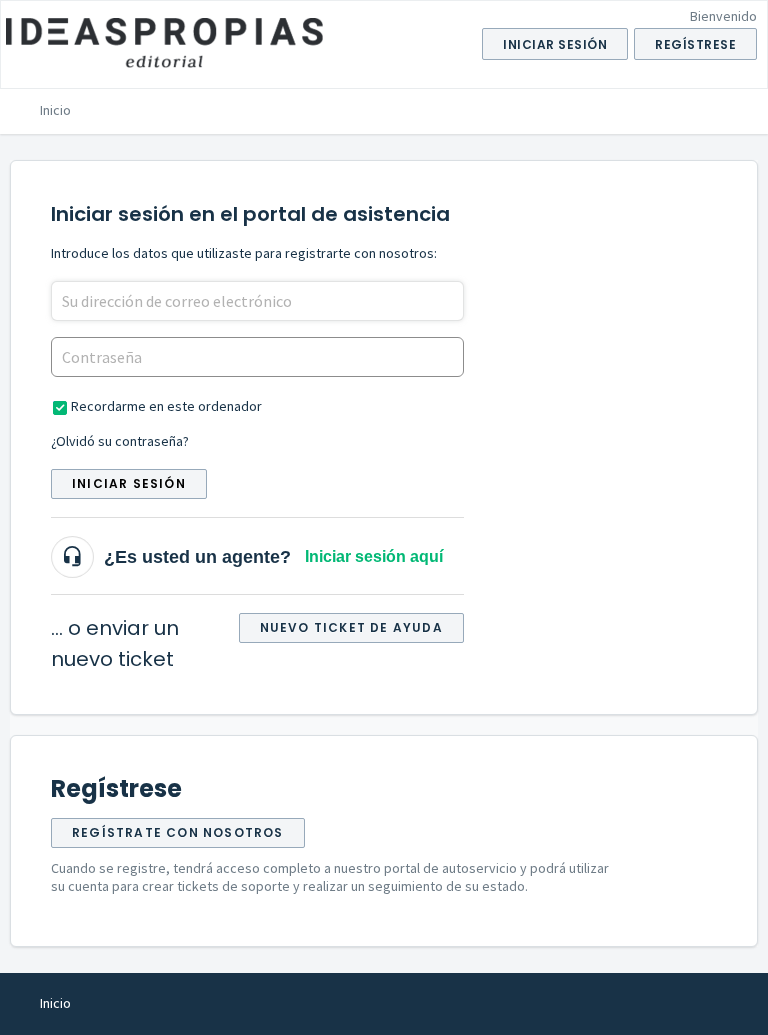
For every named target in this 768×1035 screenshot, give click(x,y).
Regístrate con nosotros (178, 832)
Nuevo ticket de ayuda (351, 627)
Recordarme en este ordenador (166, 406)
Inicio (55, 110)
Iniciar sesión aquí (374, 556)
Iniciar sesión (129, 483)
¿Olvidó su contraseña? (120, 441)
